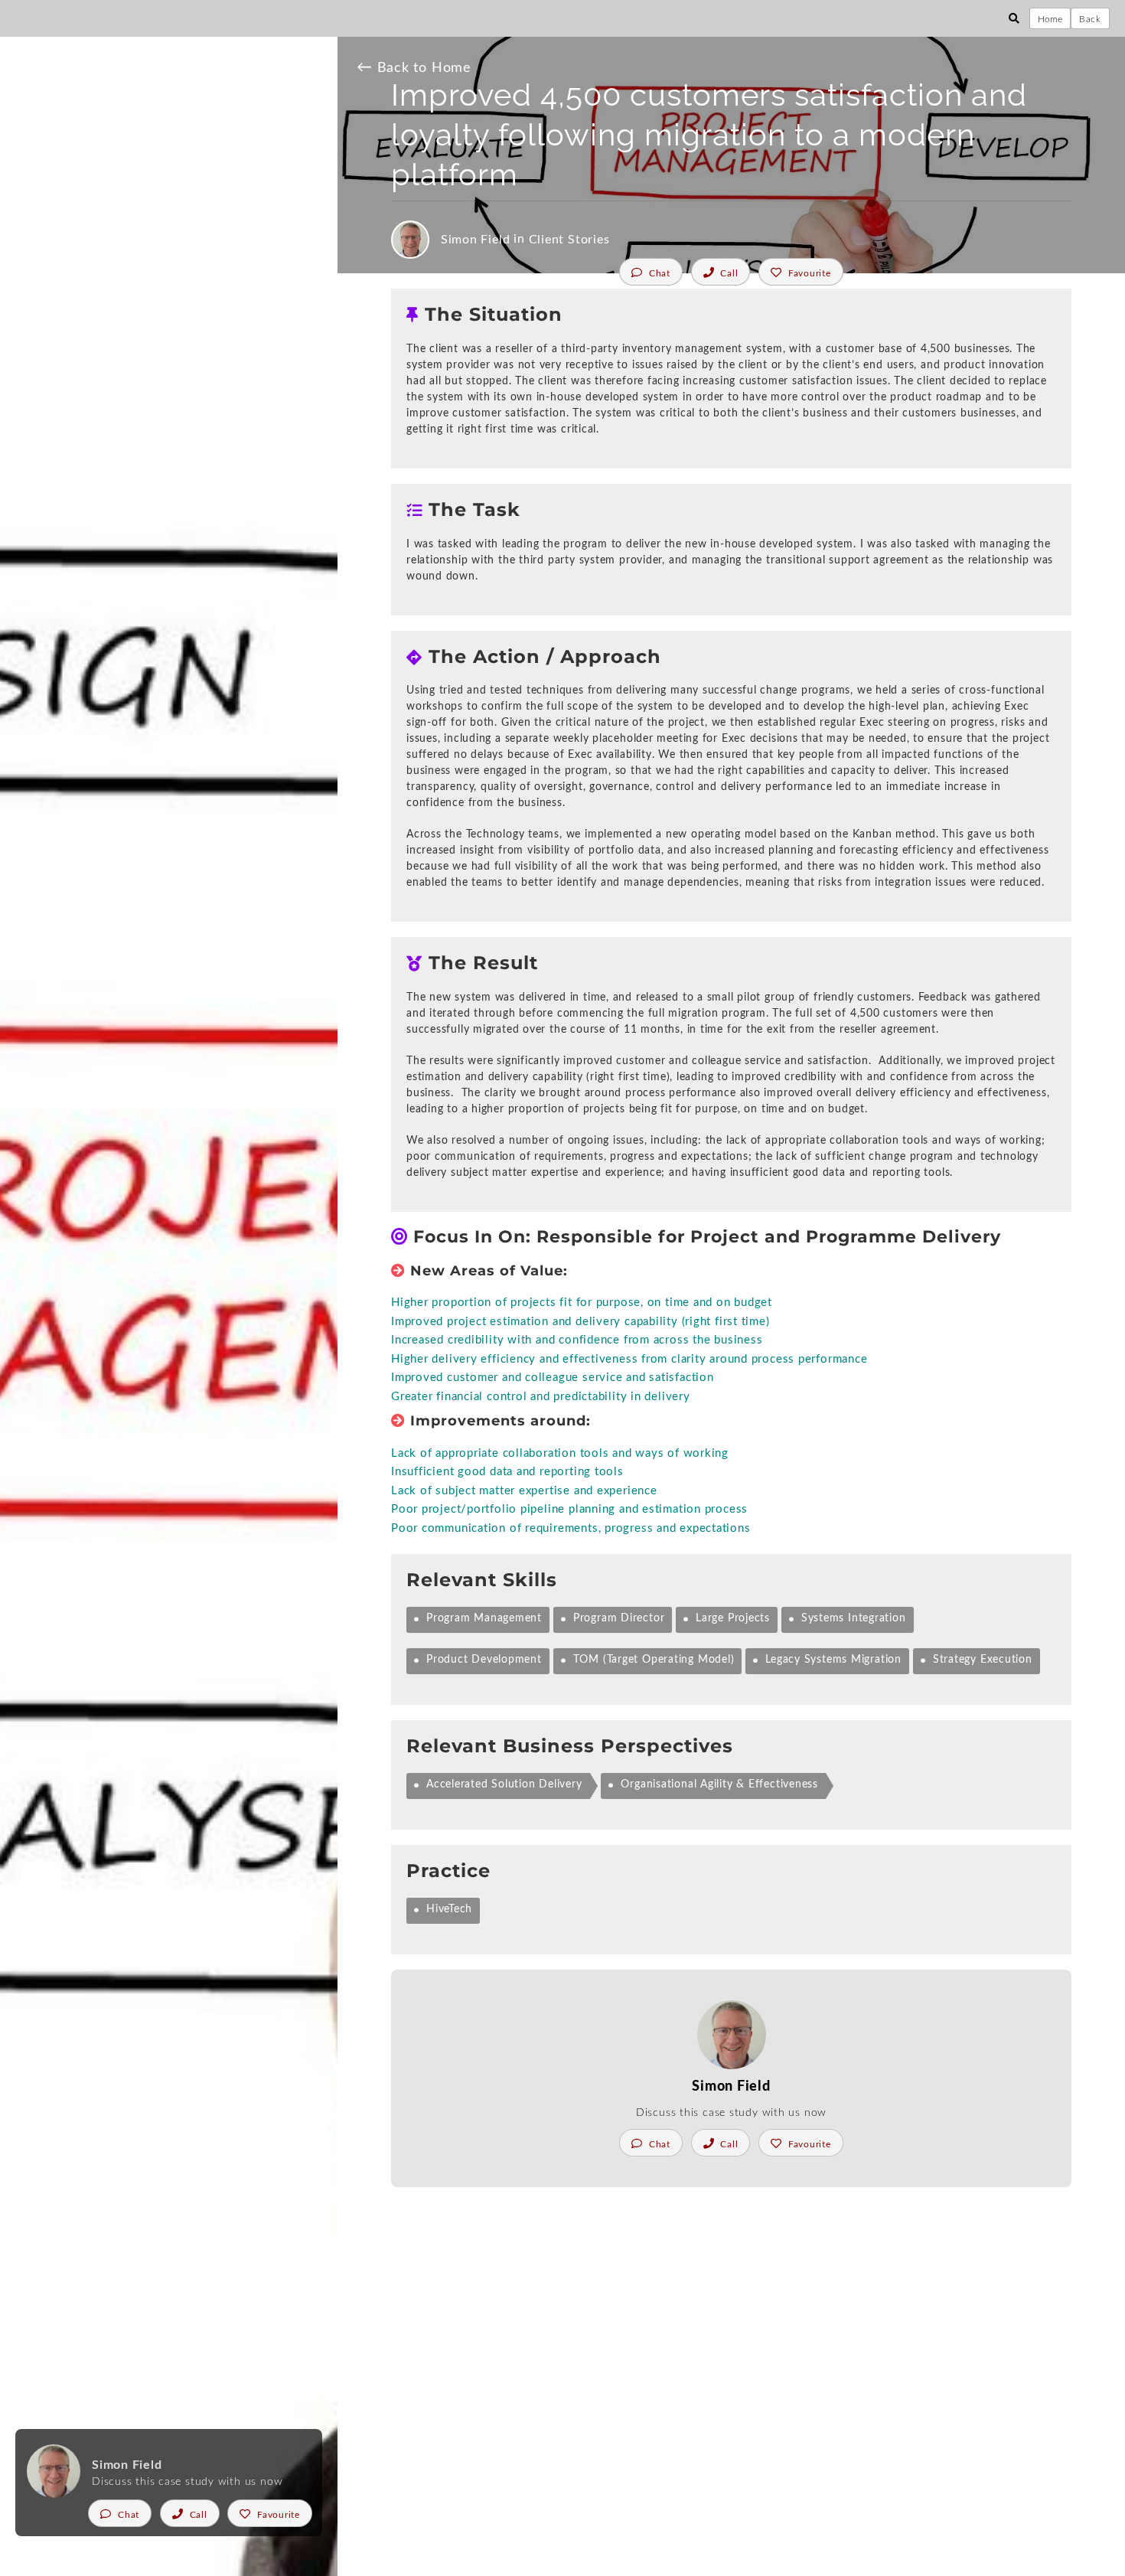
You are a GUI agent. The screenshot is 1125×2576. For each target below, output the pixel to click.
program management (484, 1618)
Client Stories (569, 240)
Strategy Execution (983, 1660)
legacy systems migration (833, 1660)
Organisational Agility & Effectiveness (719, 1784)
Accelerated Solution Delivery (504, 1784)
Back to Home (414, 68)
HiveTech (449, 1909)
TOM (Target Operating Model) (654, 1660)
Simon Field (476, 240)
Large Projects (733, 1618)
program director (619, 1618)
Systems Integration (854, 1618)
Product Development (484, 1660)
